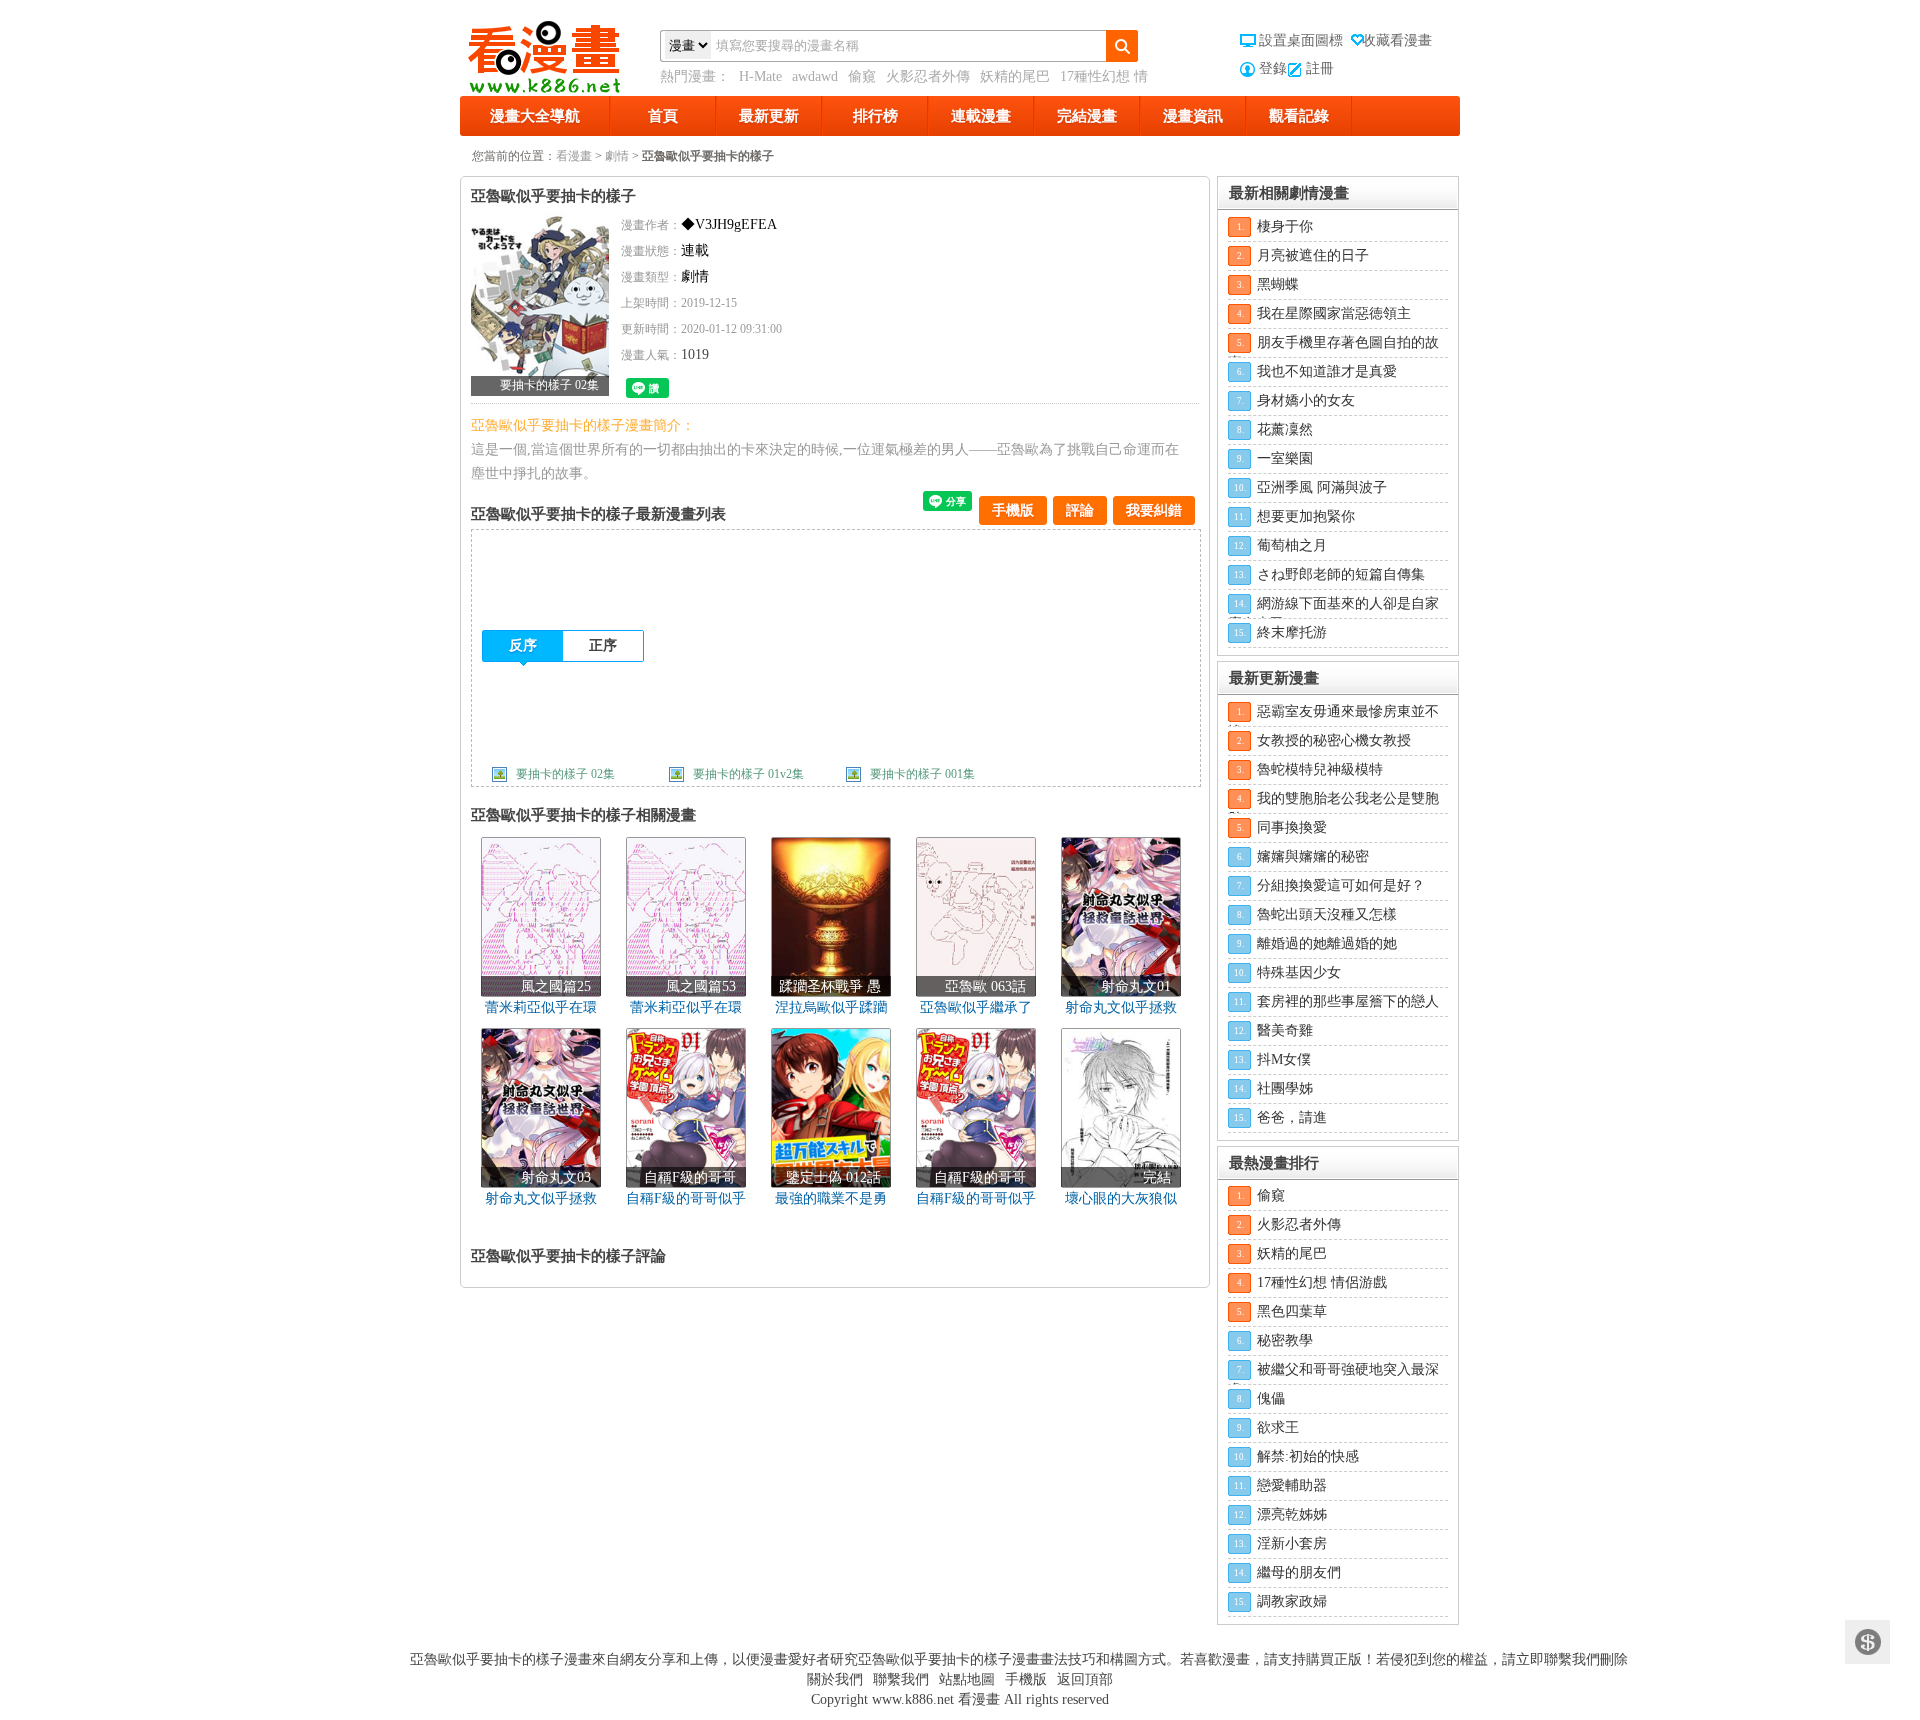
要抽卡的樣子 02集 (565, 774)
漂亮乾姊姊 (1292, 1514)
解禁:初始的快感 (1308, 1456)
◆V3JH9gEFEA (729, 224)
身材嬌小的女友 (1306, 400)
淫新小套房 (1292, 1543)
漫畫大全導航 (535, 116)
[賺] (1867, 1642)
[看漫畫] (560, 53)
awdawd (815, 76)
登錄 (1273, 68)
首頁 (663, 116)
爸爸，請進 (1292, 1117)
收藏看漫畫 (1397, 40)
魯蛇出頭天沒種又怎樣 (1327, 914)
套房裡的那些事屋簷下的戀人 (1348, 1001)
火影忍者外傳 (928, 76)
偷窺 (862, 76)
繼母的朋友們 (1299, 1572)
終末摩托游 (1292, 632)
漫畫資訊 (1193, 116)
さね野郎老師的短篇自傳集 (1341, 574)
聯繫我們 (901, 1679)
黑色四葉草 (1292, 1311)
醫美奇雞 (1285, 1030)
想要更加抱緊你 (1306, 516)
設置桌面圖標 (1301, 40)
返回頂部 (1085, 1679)
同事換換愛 (1292, 827)
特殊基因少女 (1299, 972)
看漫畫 (574, 156)
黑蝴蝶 (1278, 284)
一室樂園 (1285, 458)
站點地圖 (967, 1679)
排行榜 (875, 116)
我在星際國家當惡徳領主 (1334, 313)
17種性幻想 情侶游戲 (1322, 1282)
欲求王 (1278, 1427)
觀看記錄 (1299, 116)
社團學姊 (1285, 1088)
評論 (1080, 510)
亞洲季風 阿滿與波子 (1322, 487)
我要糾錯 (1154, 510)
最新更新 (769, 116)
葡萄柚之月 (1292, 545)
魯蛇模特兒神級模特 (1320, 769)
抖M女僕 (1284, 1059)
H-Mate (760, 76)
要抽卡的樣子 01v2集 (748, 774)
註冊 (1320, 68)
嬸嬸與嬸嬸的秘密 (1313, 856)
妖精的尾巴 (1015, 76)
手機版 (1013, 510)
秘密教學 (1285, 1340)
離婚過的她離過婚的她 (1327, 943)
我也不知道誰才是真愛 (1327, 371)
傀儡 (1271, 1398)
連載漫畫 (981, 116)
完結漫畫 (1087, 116)
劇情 (617, 156)
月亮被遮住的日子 (1313, 255)
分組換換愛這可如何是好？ (1341, 885)
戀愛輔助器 (1292, 1485)
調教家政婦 (1292, 1601)
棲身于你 (1285, 226)
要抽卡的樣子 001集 (922, 774)
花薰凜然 (1285, 429)
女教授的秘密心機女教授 (1334, 740)
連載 (695, 250)
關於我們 (835, 1679)
